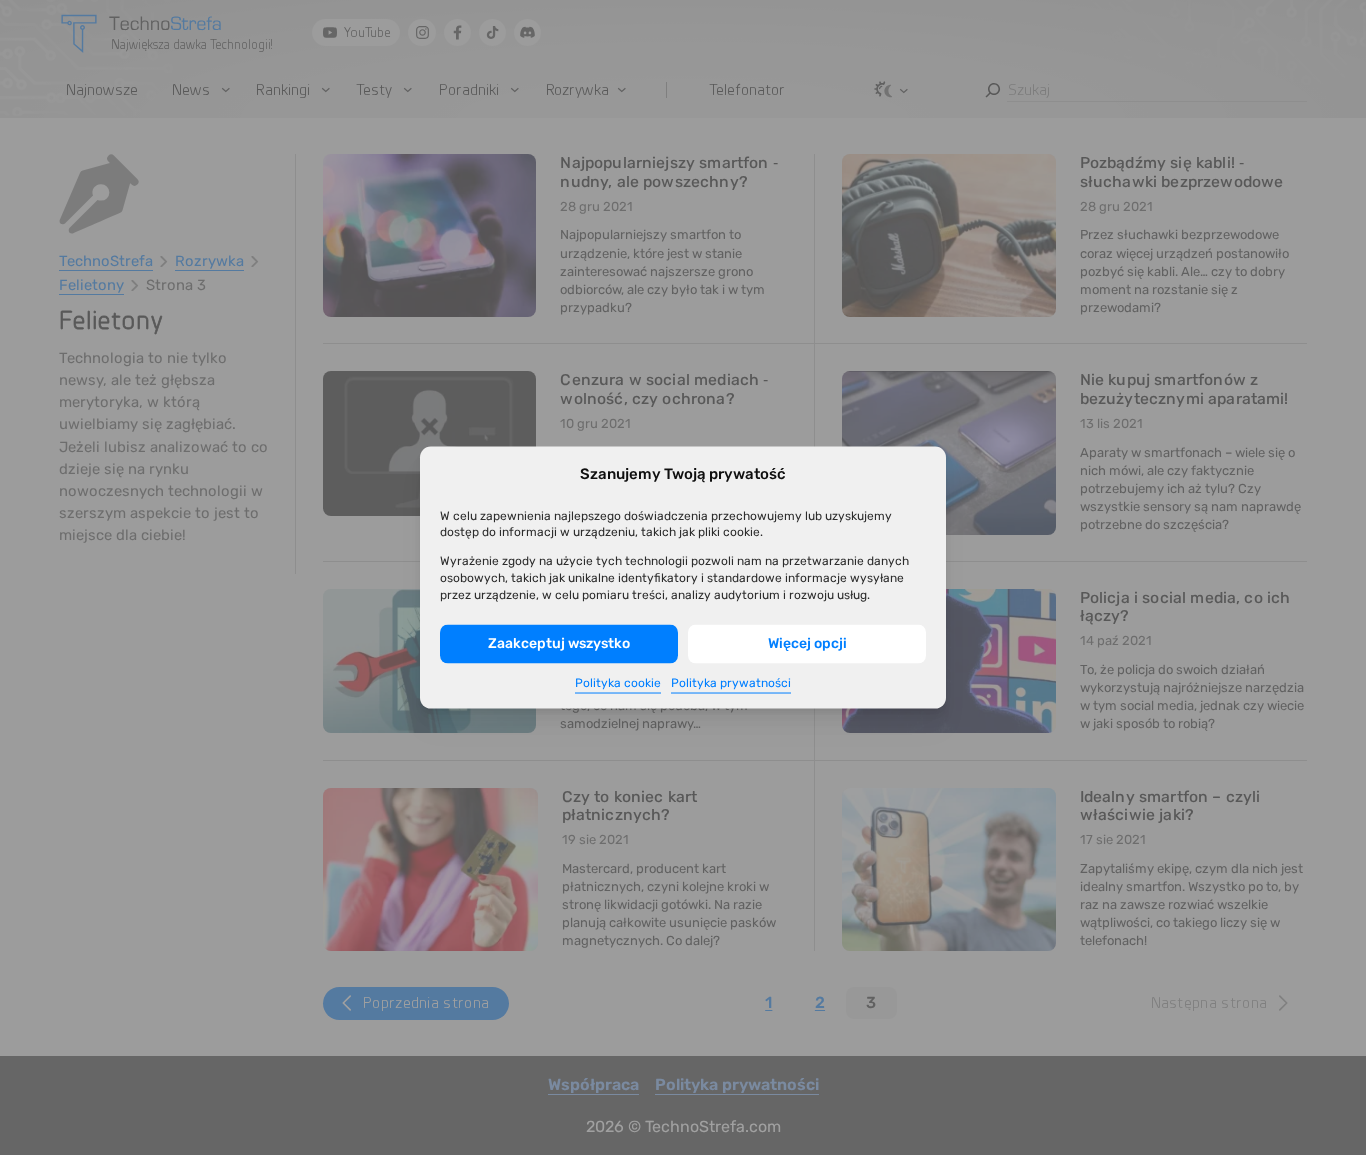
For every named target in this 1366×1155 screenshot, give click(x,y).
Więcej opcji (807, 643)
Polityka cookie (618, 683)
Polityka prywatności (731, 683)
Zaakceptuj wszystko (559, 643)
